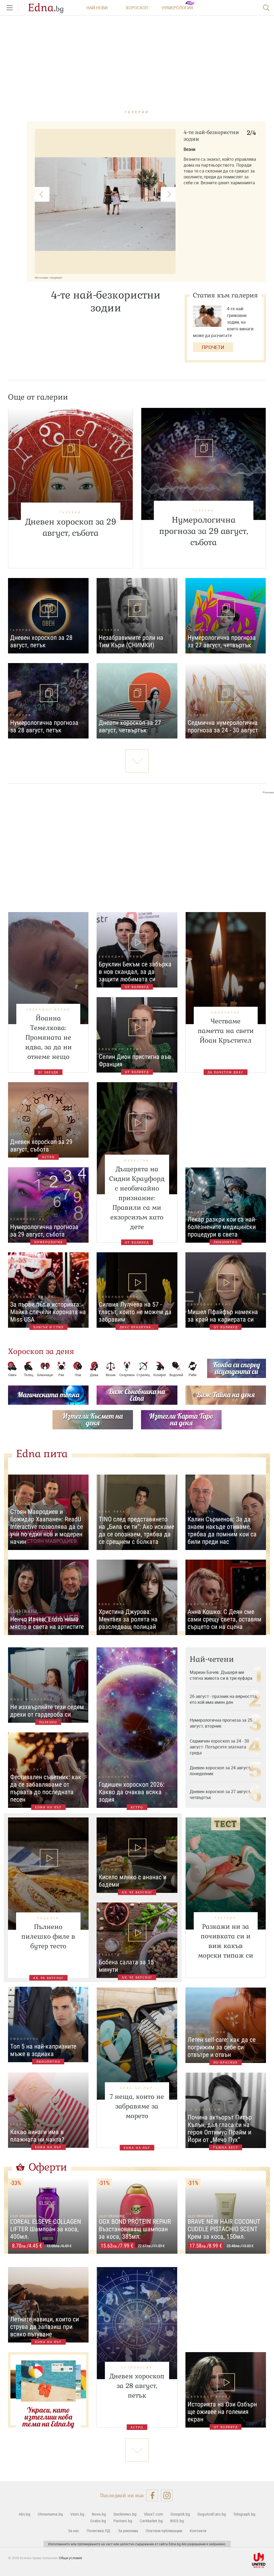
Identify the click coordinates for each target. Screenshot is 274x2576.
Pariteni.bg (123, 2521)
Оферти (48, 2167)
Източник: (42, 277)
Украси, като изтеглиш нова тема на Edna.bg (48, 2417)
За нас (73, 2531)
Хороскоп (137, 8)
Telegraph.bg (244, 2514)
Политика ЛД (98, 2531)
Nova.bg (99, 2514)
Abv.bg (24, 2514)
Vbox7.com (153, 2514)
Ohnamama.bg (50, 2514)
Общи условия (70, 2558)
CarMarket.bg (151, 2521)
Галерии (137, 112)
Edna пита (42, 1454)
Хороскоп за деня (41, 1351)
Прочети (213, 347)
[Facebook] (152, 2495)
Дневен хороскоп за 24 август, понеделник (220, 1771)
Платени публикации (164, 2531)
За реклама (128, 2531)
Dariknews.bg (125, 2514)
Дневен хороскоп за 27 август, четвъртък (220, 1794)
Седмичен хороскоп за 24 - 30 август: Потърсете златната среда (219, 1747)
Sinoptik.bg (180, 2514)
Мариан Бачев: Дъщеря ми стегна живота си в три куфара (221, 1675)
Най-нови (97, 8)
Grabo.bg (98, 2521)
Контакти (198, 2531)
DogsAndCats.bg (212, 2514)
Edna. (46, 8)
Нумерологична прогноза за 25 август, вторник (221, 1723)
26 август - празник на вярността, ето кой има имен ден (224, 1699)
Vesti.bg (77, 2514)
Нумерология (177, 8)
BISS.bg (177, 2521)
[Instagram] (167, 2495)
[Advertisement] (137, 848)
